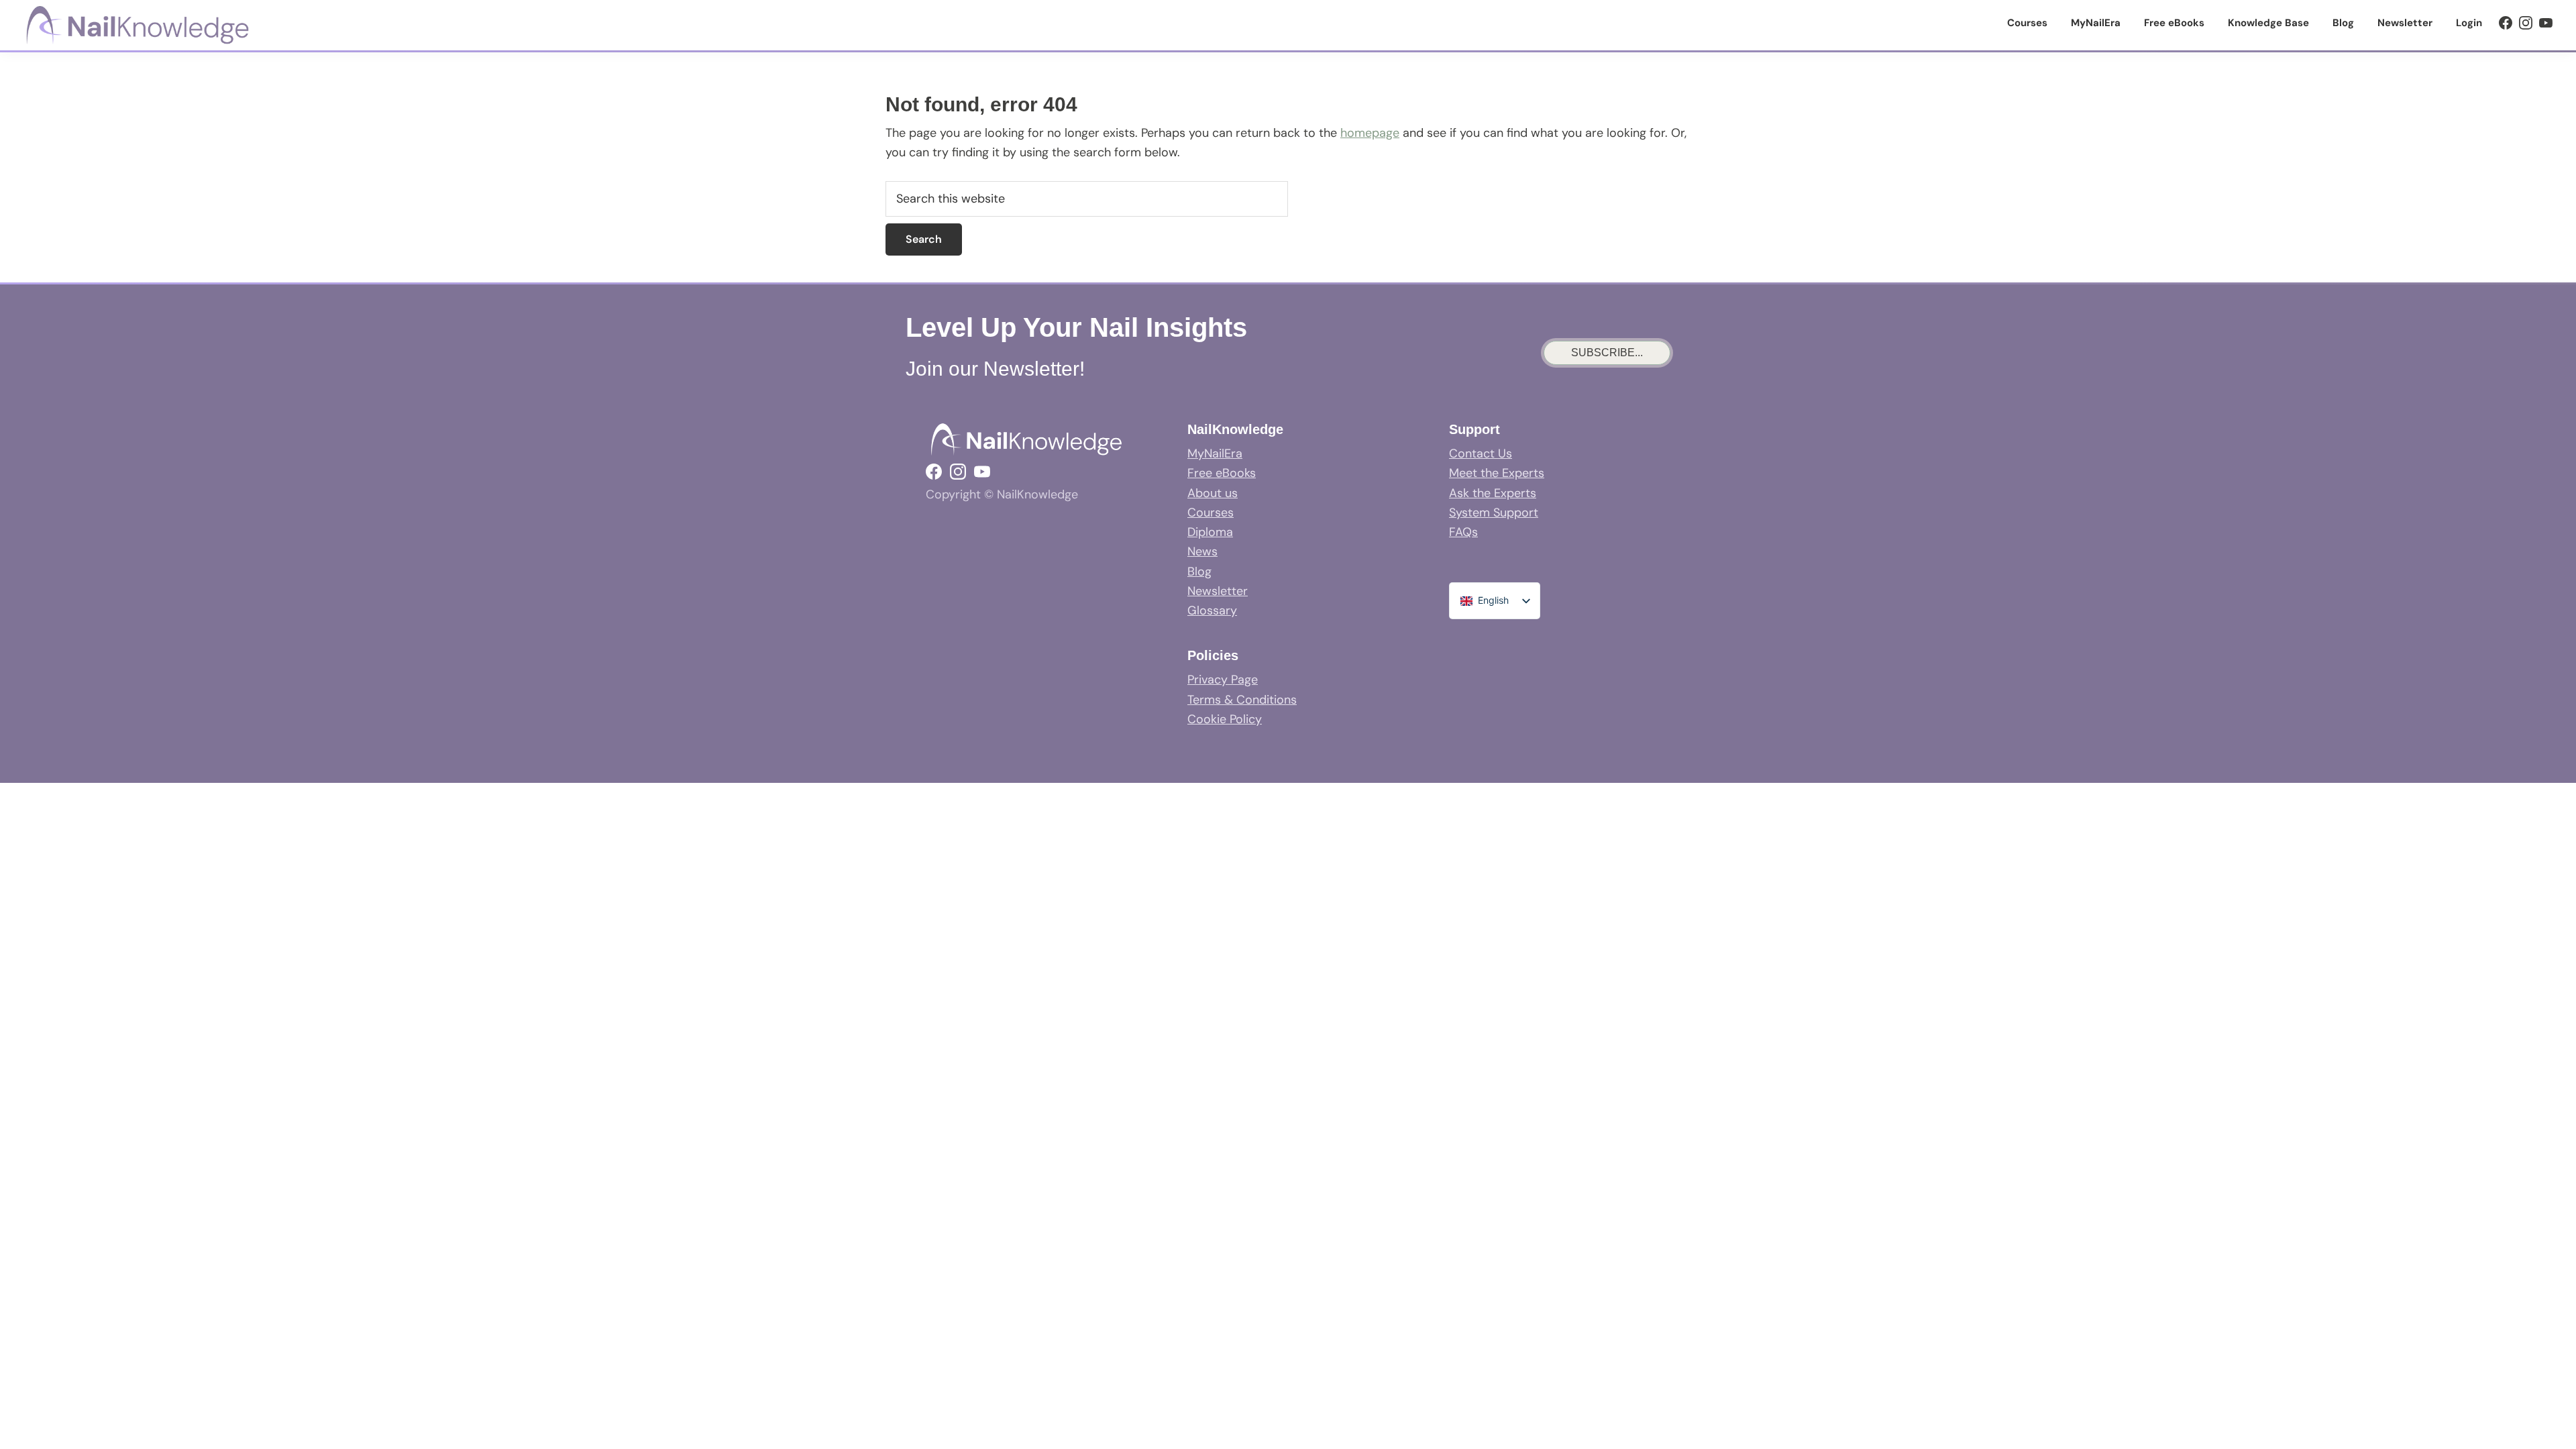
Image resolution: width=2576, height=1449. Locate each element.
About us (1213, 493)
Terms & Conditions (1242, 700)
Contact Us (1481, 453)
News (1202, 551)
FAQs (1463, 532)
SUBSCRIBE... (1607, 353)
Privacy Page (1223, 680)
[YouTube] (2546, 23)
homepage (1370, 133)
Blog (1199, 572)
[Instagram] (2526, 23)
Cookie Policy (1225, 719)
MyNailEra (1215, 453)
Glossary (1212, 610)
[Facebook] (2506, 23)
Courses (1211, 513)
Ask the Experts (1493, 493)
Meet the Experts (1497, 473)
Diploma (1210, 532)
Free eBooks (1222, 473)
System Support (1494, 513)
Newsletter (1218, 591)
